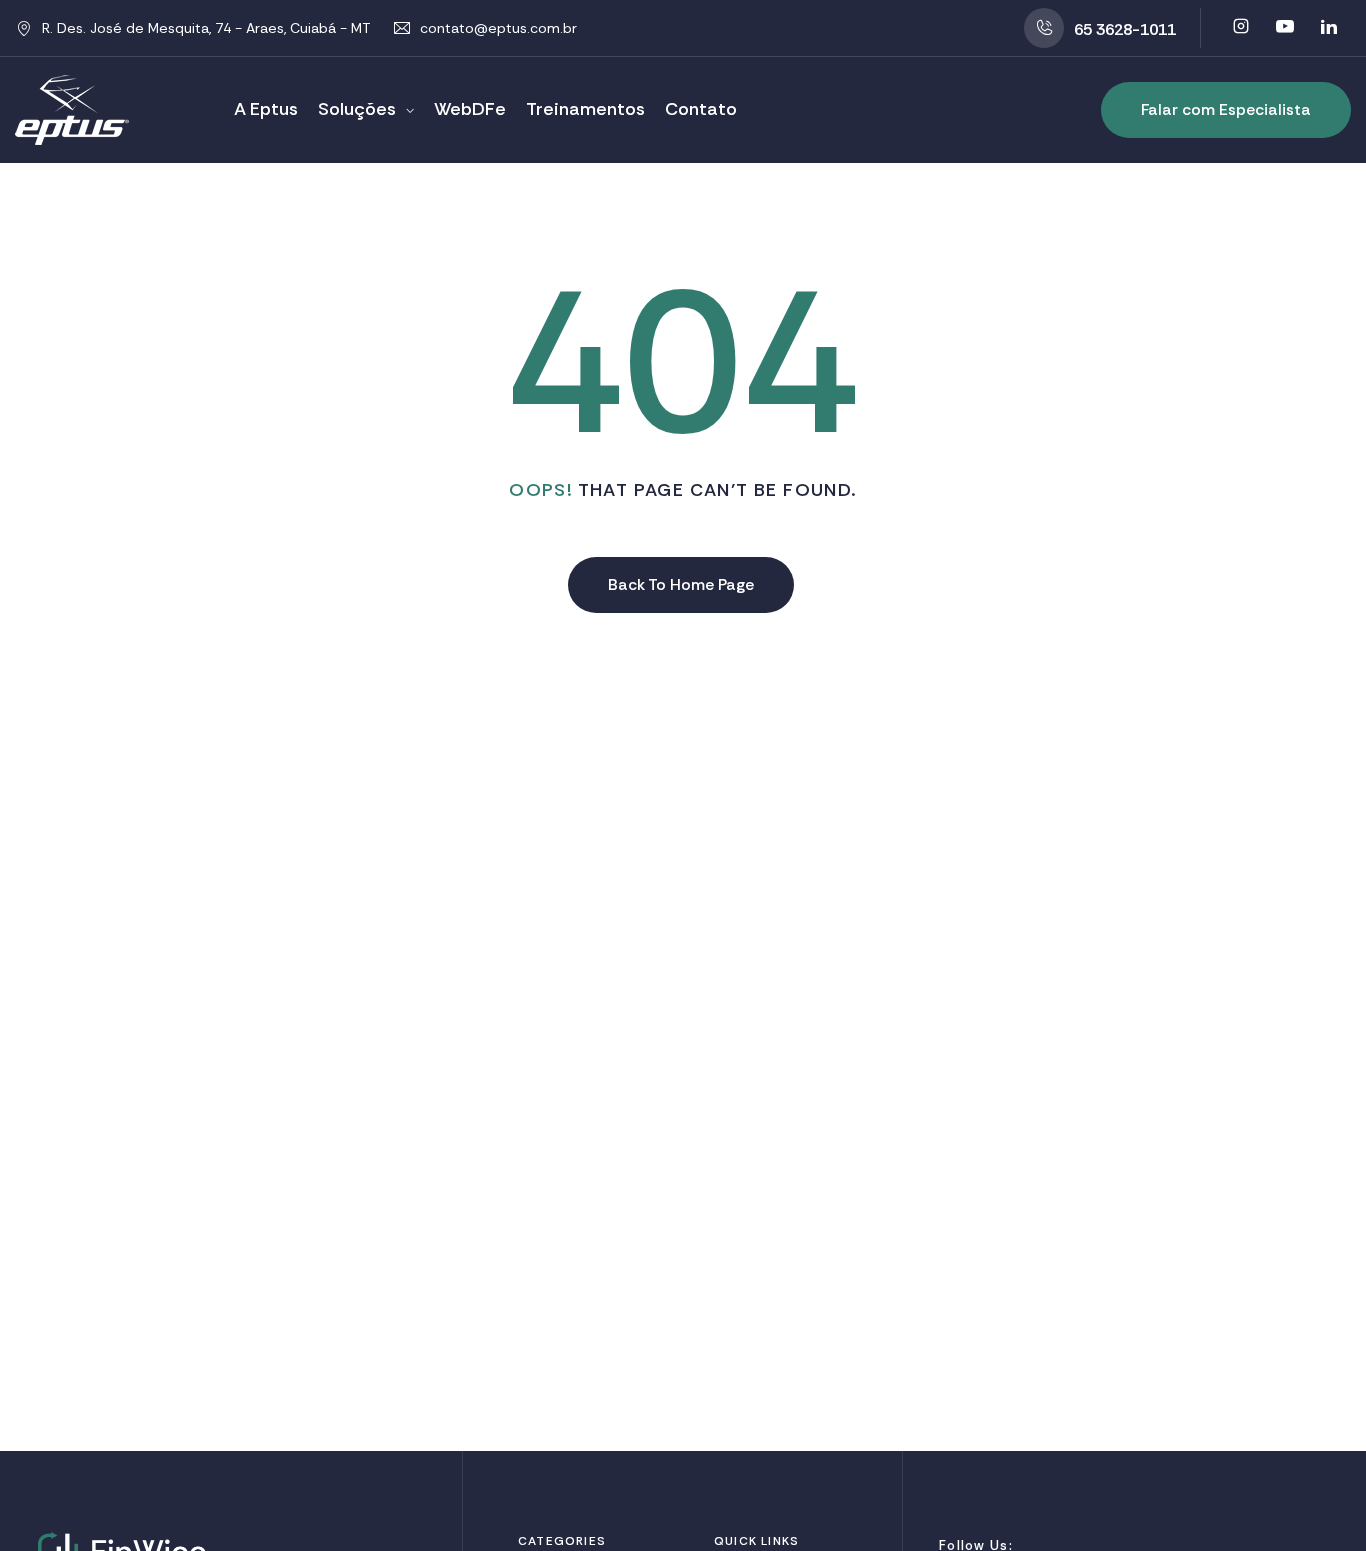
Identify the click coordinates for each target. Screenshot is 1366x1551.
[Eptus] (72, 110)
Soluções (357, 109)
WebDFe (470, 109)
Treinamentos (585, 109)
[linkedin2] (1329, 28)
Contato (701, 109)
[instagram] (1241, 28)
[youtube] (1285, 28)
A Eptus (266, 109)
